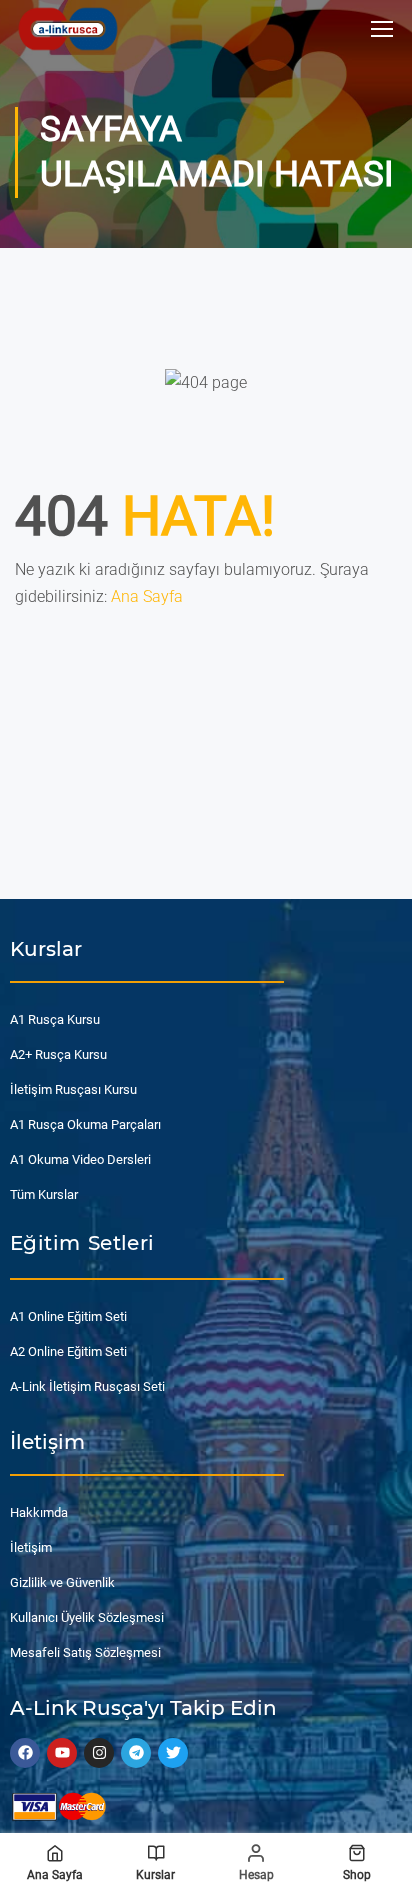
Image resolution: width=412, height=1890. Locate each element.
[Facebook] (25, 1753)
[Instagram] (99, 1753)
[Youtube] (62, 1753)
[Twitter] (173, 1753)
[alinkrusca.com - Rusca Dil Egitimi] (67, 28)
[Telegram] (136, 1753)
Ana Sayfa (147, 596)
